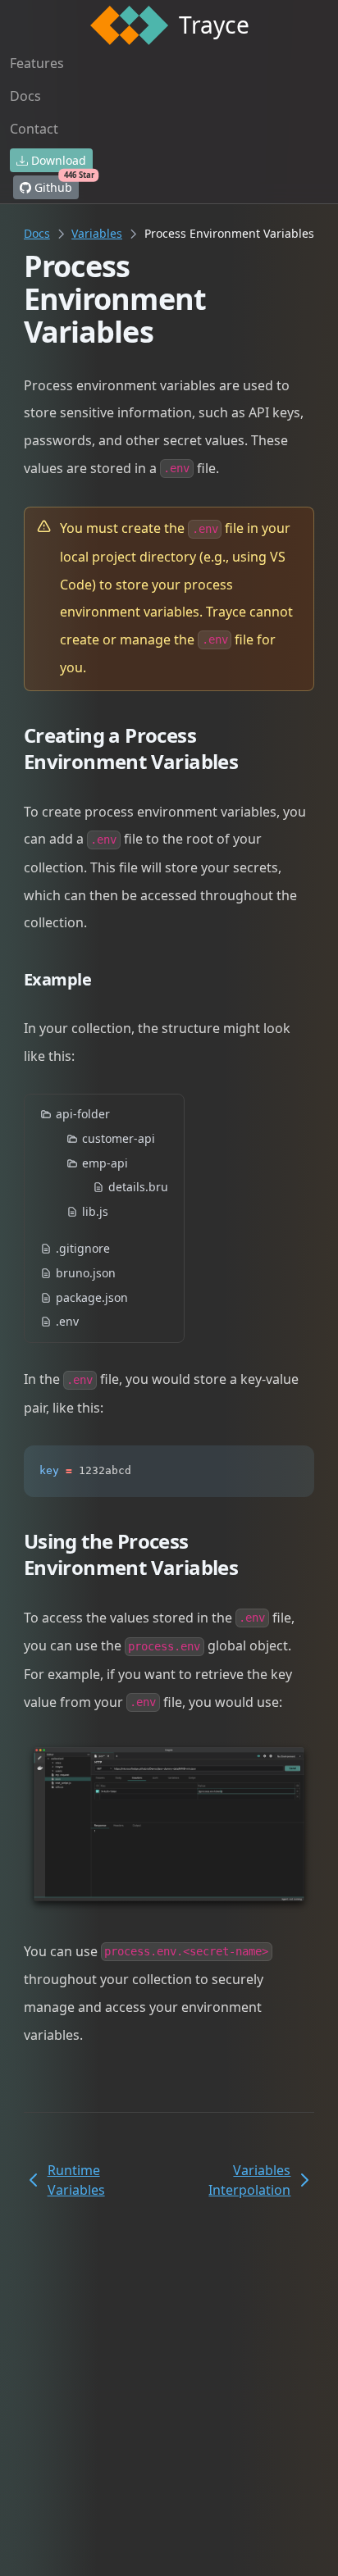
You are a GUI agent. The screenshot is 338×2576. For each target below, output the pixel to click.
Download (57, 160)
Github (55, 185)
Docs (25, 96)
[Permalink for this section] (256, 761)
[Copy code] (291, 1469)
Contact (34, 129)
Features (37, 63)
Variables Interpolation (249, 2180)
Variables (97, 233)
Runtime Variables (76, 2180)
